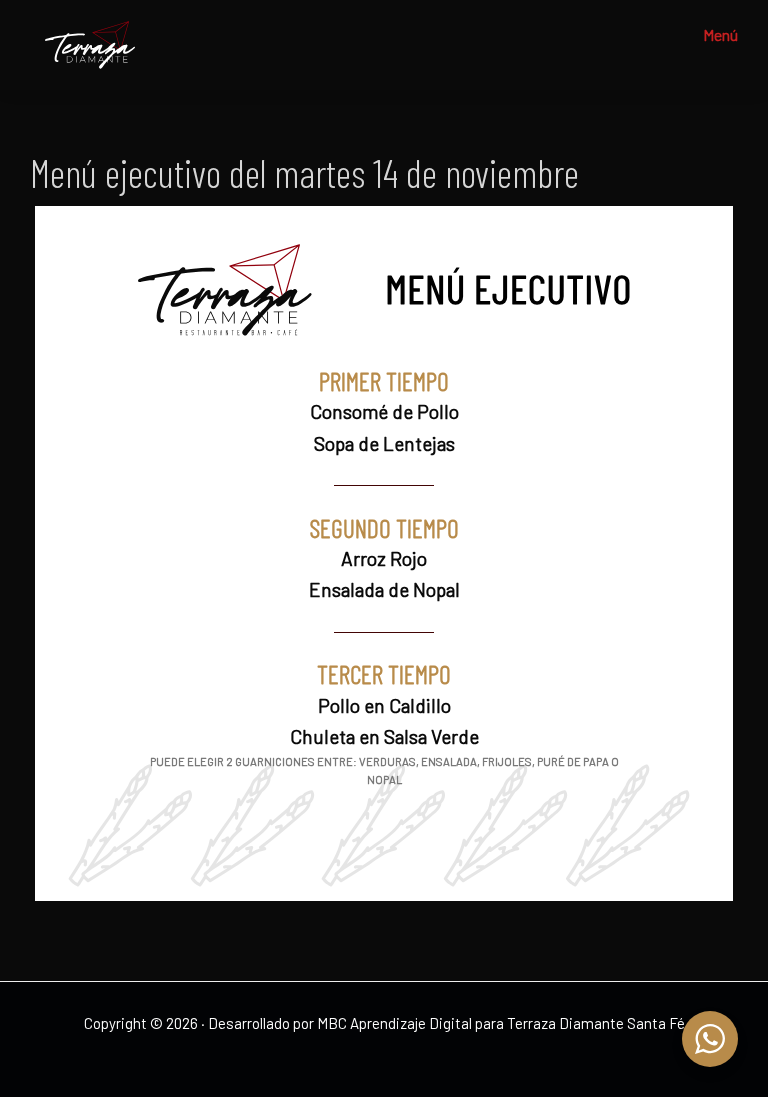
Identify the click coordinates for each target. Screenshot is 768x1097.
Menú (720, 34)
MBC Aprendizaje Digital (394, 1023)
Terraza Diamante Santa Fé (596, 1023)
